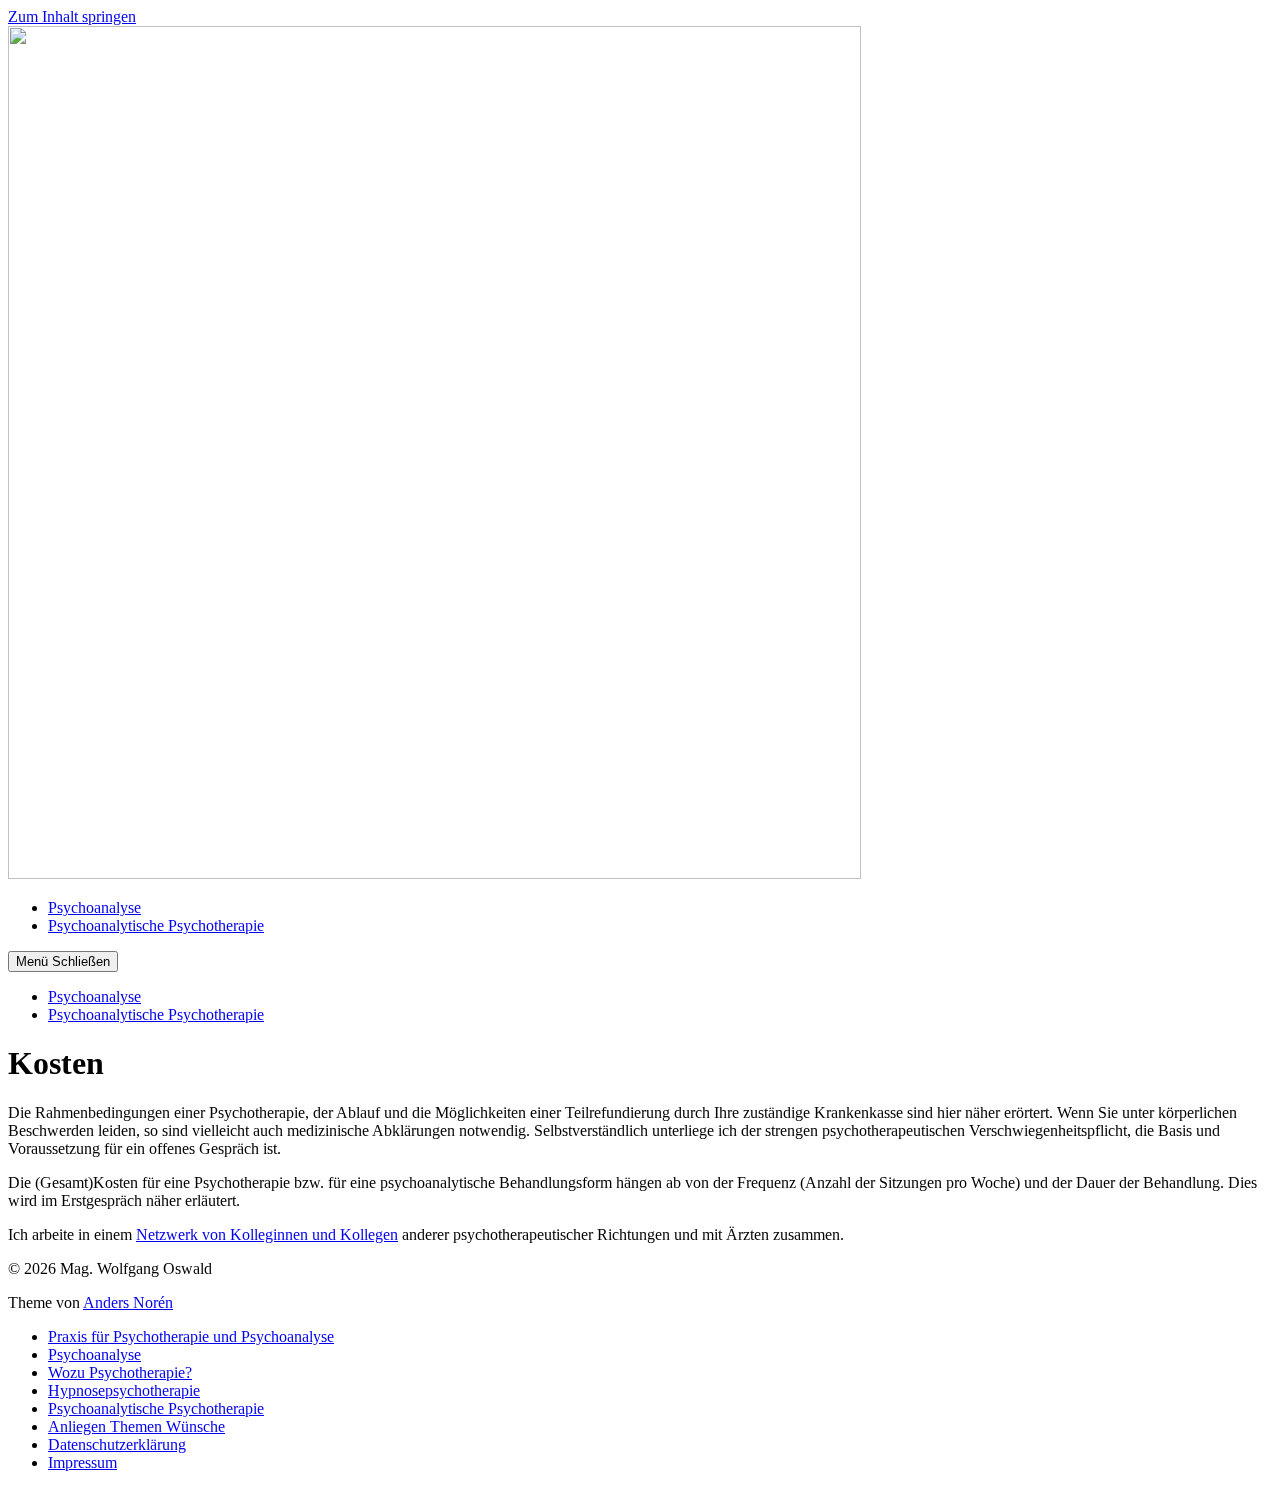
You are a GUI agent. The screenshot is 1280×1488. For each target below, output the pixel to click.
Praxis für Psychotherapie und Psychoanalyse (191, 1336)
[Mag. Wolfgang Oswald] (434, 873)
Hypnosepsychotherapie (124, 1390)
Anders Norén (128, 1302)
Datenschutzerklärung (117, 1444)
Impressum (82, 1462)
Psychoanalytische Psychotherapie (156, 925)
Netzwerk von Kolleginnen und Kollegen (267, 1234)
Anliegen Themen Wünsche (136, 1426)
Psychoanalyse (94, 907)
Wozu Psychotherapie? (120, 1372)
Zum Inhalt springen (72, 16)
